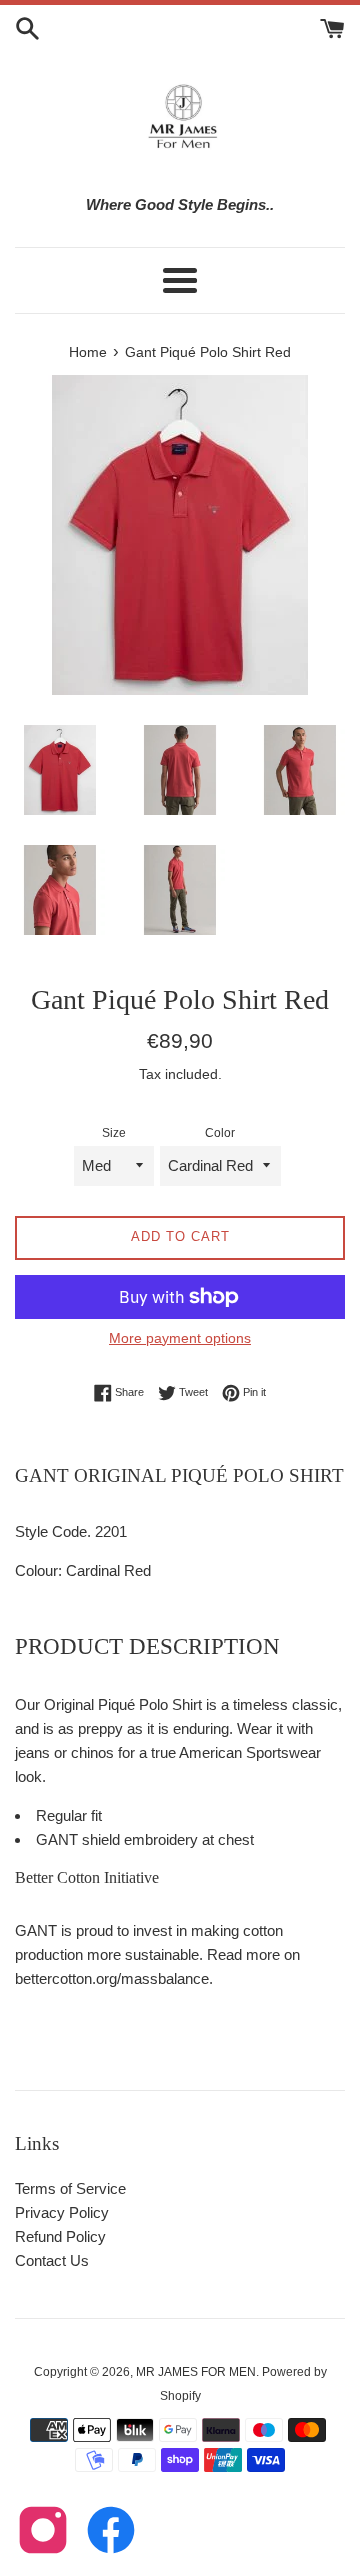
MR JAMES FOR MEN (196, 2372)
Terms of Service (70, 2188)
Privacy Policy (62, 2212)
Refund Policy (60, 2236)
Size (114, 1133)
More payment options (180, 1338)
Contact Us (52, 2260)
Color (220, 1133)
